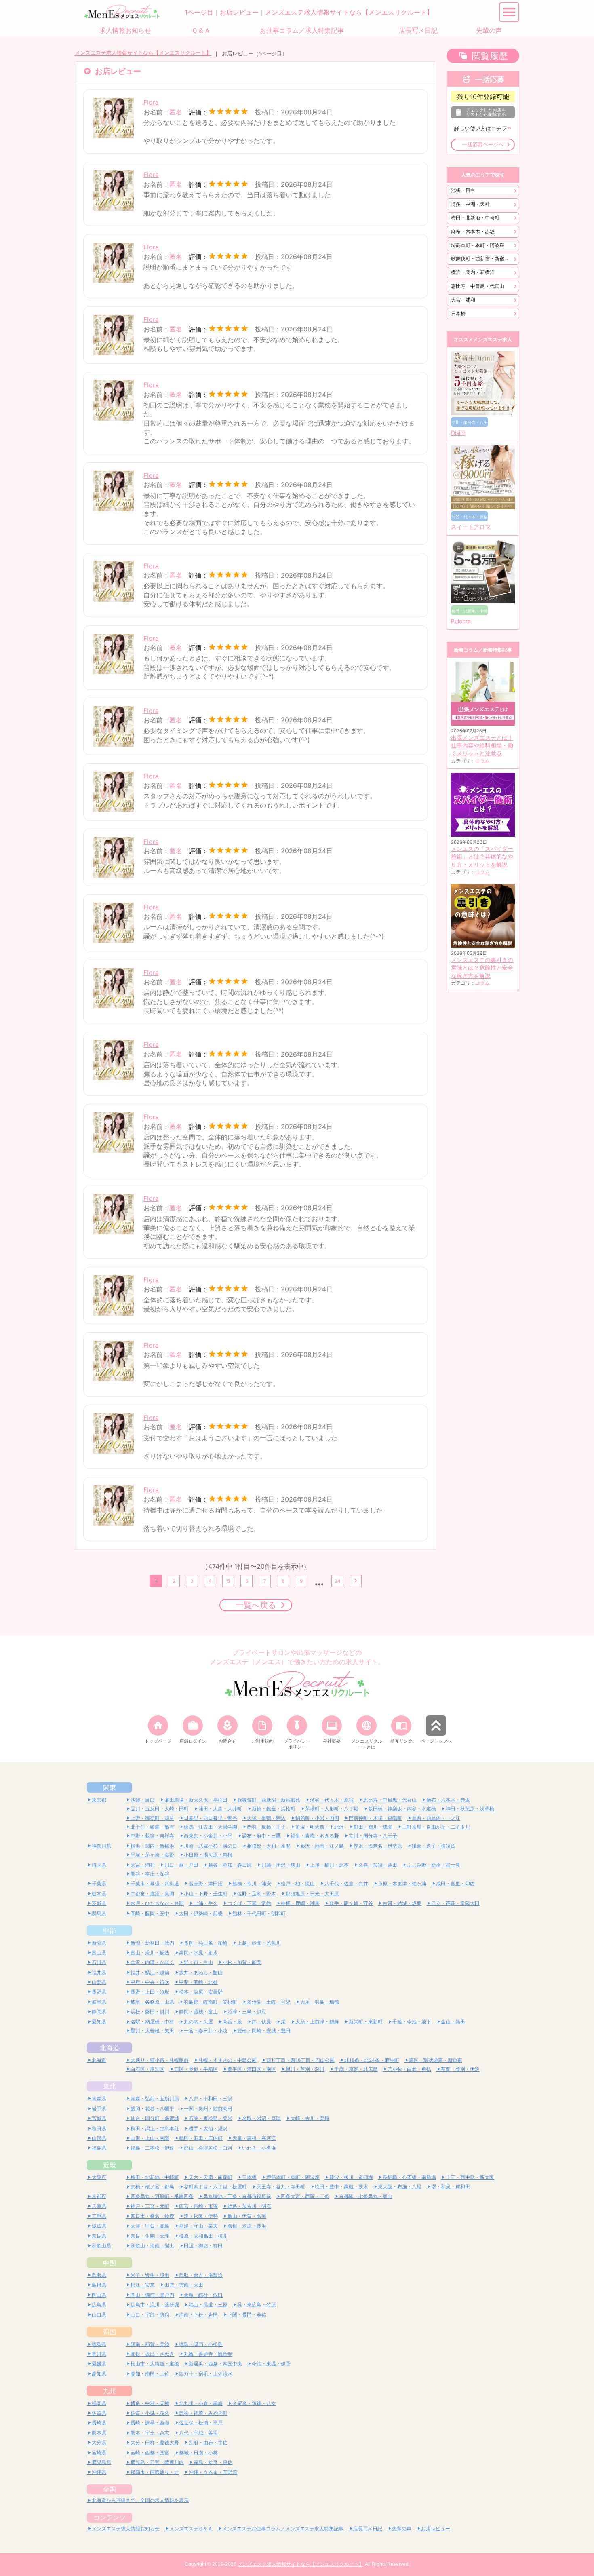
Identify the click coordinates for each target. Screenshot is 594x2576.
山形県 (99, 2138)
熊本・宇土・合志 (150, 2433)
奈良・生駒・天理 (150, 2236)
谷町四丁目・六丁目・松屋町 (215, 2187)
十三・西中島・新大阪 (470, 2177)
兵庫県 (99, 2206)
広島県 (99, 2305)
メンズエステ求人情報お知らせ (126, 2529)
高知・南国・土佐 (150, 2374)
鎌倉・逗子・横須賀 (434, 1846)
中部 (110, 1930)
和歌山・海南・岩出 (152, 2246)
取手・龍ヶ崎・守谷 (351, 1903)
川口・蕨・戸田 (181, 1865)
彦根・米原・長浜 (247, 2226)
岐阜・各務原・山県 (152, 2002)
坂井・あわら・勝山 (201, 1972)
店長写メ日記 (368, 2529)
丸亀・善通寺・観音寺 (208, 2354)
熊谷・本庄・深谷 (150, 1874)
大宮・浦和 (463, 300)
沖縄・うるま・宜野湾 (213, 2472)
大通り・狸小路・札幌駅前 (160, 2060)
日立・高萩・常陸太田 (455, 1903)
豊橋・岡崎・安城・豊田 (264, 2031)
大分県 (99, 2442)
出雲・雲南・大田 (184, 2285)
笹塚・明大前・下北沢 (320, 1827)
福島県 (99, 2148)
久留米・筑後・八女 (254, 2403)
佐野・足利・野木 (257, 1893)
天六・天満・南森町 (211, 2177)
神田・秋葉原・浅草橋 (470, 1809)
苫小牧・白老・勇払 (409, 2069)
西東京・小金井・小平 (208, 1836)
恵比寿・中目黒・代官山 (478, 286)
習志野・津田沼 (206, 1883)
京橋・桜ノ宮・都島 (152, 2187)
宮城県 (99, 2118)
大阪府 (99, 2177)
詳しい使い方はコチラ (480, 128)
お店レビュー (436, 2529)
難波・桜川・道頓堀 (351, 2177)
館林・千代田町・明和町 (259, 1913)
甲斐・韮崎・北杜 (198, 1982)
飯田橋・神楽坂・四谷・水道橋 (402, 1809)
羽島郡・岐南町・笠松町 (211, 2002)
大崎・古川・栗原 (310, 2118)
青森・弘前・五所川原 (155, 2098)
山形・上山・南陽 (150, 2138)
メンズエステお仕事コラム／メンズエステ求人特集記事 (283, 2529)
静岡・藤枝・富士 (198, 2012)
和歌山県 (101, 2246)
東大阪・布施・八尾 (400, 2187)
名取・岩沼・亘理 (261, 2118)
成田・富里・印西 (455, 1883)
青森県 (99, 2098)
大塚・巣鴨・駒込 (266, 1818)
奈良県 (99, 2236)
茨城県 (99, 1903)
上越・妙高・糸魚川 (259, 1943)
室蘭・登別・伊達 (460, 2069)
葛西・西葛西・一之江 (436, 1818)
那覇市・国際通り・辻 (155, 2472)
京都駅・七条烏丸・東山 (366, 2196)
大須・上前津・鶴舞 (317, 2022)
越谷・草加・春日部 (230, 1865)
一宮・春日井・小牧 (206, 2031)
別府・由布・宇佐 (208, 2442)
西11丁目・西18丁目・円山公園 (300, 2060)
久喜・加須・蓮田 (378, 1865)
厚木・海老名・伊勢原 (378, 1846)
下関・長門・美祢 (247, 2315)
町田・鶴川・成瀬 (373, 1827)
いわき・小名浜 (259, 2148)
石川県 (99, 1962)
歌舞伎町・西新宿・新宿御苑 (482, 258)
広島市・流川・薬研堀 (155, 2305)
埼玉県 (99, 1865)
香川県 (99, 2354)
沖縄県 (99, 2472)
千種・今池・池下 (412, 2022)
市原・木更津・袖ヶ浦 (402, 1883)
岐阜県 (99, 2002)
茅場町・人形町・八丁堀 (332, 1809)
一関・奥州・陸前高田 (208, 2109)
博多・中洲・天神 (470, 204)
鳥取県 (99, 2275)
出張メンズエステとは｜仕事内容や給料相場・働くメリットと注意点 (482, 746)
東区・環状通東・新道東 (436, 2060)
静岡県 (99, 2012)
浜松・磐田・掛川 (150, 2012)
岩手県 (99, 2109)
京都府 (99, 2196)
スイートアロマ (471, 527)
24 (338, 1581)
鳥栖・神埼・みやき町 (203, 2413)
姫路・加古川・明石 (249, 2206)
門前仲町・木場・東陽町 (375, 1818)
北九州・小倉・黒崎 (201, 2403)
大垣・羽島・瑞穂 (320, 2002)
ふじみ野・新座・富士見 (434, 1865)
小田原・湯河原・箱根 (208, 1855)
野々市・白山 (198, 1962)
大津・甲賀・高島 (150, 2226)
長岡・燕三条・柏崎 (206, 1943)
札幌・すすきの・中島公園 (227, 2060)
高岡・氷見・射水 (198, 1953)
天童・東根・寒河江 (254, 2138)
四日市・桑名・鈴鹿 (152, 2216)
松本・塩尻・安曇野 (201, 1992)
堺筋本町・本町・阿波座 (478, 245)
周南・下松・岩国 (198, 2315)
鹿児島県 (101, 2462)
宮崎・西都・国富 (150, 2453)
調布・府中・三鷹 (261, 1836)
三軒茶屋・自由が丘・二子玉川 (436, 1827)
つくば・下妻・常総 (249, 1903)
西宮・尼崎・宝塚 (198, 2206)
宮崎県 (99, 2453)
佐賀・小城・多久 (150, 2413)
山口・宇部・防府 (150, 2315)
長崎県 (99, 2423)
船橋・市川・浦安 (252, 1883)
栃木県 (99, 1893)
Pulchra (461, 621)
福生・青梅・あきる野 (315, 1836)
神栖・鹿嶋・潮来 (300, 1903)
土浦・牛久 (206, 1903)
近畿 (110, 2165)
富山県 (99, 1953)
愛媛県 (99, 2364)
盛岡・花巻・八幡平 (152, 2109)
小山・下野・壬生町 (206, 1893)
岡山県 (99, 2295)
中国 (110, 2263)
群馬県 (99, 1913)
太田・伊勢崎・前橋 (201, 1913)
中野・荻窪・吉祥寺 (152, 1836)
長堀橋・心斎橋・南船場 (409, 2177)
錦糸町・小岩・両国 (317, 1818)
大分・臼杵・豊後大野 (155, 2442)
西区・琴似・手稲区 (196, 2069)
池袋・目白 (463, 190)
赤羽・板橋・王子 (266, 1827)
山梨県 (99, 1982)
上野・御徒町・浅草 (152, 1818)
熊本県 (99, 2433)
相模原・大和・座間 (269, 1846)
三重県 (99, 2216)
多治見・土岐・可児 (269, 2002)
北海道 (110, 2048)
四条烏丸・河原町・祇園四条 (162, 2196)
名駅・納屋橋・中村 (152, 2022)
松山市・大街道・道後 (155, 2364)
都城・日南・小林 (198, 2453)
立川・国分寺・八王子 (373, 1836)
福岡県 (99, 2403)
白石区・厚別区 (147, 2069)
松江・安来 (143, 2285)
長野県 (99, 1992)
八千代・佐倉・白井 (346, 1883)
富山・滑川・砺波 (150, 1953)
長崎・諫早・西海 (150, 2423)
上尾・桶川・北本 (329, 1865)
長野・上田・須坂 (150, 1992)
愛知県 (99, 2022)
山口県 (99, 2315)
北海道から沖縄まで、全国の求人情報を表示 (140, 2500)
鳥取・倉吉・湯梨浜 (201, 2275)
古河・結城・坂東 (402, 1903)
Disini (458, 433)
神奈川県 (101, 1846)
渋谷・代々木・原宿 (332, 1800)
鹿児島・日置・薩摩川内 (157, 2462)
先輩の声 (402, 2529)
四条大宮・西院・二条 (305, 2196)
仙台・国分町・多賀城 (155, 2118)
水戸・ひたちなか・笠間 (157, 1903)
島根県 (99, 2285)
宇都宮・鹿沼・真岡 (152, 1893)
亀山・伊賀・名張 (247, 2216)
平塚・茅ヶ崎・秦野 (152, 1855)
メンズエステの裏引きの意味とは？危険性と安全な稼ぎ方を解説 (482, 968)
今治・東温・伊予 (271, 2364)
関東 (110, 1787)
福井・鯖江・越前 (150, 1972)
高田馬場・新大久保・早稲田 (196, 1800)
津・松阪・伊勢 (201, 2216)
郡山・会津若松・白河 (208, 2148)
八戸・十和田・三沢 (211, 2098)
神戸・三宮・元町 (150, 2206)
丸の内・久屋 (198, 2022)
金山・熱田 (453, 2022)
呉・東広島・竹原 (257, 2305)
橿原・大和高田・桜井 (203, 2236)
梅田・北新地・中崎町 (475, 218)
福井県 (99, 1972)
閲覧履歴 (490, 56)
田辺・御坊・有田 (203, 2246)
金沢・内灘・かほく (152, 1962)
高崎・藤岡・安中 (150, 1913)
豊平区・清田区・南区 (252, 2069)
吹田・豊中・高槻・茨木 (341, 2187)
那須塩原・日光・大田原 (312, 1893)
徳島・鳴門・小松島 (201, 2344)
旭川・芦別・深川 (305, 2069)
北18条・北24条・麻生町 (372, 2060)
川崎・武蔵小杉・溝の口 (211, 1846)
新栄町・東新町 (366, 2022)
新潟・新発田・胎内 (152, 1943)
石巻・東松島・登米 (211, 2118)
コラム (482, 761)
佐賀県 (99, 2413)
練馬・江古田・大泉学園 (211, 1827)
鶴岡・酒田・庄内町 (201, 2138)
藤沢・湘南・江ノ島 (322, 1846)
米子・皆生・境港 (150, 2275)
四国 (110, 2332)
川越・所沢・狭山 (281, 1865)
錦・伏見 (261, 2022)
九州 (110, 2391)
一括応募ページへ (483, 145)
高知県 (99, 2374)
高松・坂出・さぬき (152, 2354)
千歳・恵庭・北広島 (356, 2069)
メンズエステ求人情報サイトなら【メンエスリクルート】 (143, 53)
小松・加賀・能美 (242, 1962)
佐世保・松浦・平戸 (201, 2423)
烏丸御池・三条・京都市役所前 (237, 2196)
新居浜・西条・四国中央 (215, 2364)
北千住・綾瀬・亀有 (152, 1827)
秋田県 (99, 2128)
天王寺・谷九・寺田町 (281, 2187)
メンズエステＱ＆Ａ (191, 2529)
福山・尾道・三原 (208, 2305)
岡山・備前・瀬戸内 (152, 2295)
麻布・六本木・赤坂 (473, 231)
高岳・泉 (232, 2022)
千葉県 (99, 1883)
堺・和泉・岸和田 (451, 2187)
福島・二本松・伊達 (152, 2148)
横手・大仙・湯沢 (208, 2128)
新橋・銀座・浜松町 (274, 1809)
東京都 (99, 1800)
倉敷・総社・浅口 (203, 2295)
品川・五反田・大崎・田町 (160, 1809)
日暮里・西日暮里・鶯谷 (211, 1818)
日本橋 (458, 313)
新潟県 (99, 1943)
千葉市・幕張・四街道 (155, 1883)
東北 (110, 2086)
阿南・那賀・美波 (150, 2344)
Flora (151, 102)
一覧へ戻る (256, 1605)
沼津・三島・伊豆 (247, 2012)
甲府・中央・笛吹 (150, 1982)
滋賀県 (99, 2226)
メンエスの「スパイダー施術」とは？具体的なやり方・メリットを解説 (482, 857)
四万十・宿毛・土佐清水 (206, 2374)
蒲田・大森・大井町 (220, 1809)
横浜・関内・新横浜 (473, 272)
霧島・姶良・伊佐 (213, 2462)
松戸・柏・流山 (298, 1883)
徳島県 (99, 2344)
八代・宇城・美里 (198, 2433)
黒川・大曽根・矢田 (152, 2031)
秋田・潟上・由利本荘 (155, 2128)
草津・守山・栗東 (198, 2226)
